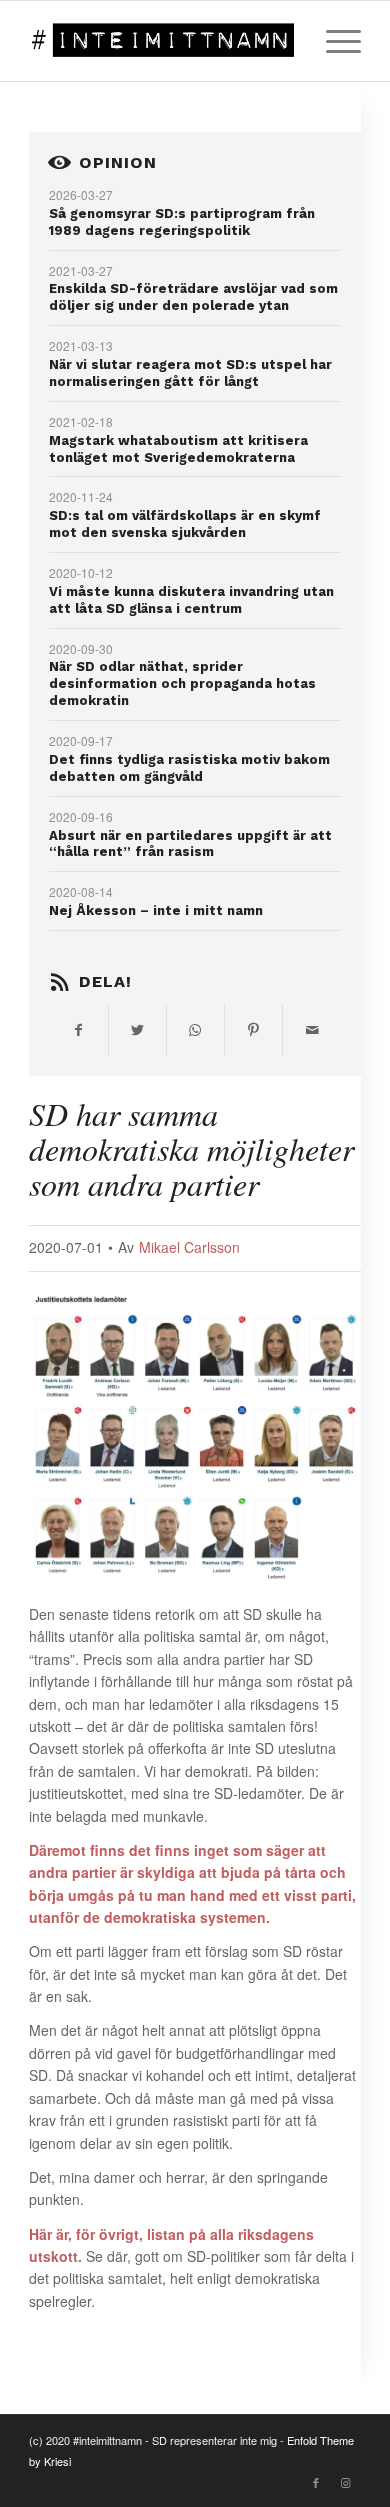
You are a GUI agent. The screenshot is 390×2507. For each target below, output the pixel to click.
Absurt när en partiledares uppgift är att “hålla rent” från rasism (190, 844)
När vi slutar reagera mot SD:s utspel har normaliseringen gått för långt (190, 373)
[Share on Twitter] (137, 1030)
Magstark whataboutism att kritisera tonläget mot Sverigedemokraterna (178, 449)
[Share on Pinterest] (253, 1030)
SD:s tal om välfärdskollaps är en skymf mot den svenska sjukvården (185, 524)
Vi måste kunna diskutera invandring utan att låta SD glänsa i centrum (191, 600)
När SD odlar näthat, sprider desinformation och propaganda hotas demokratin (182, 683)
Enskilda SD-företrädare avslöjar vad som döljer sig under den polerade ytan (193, 297)
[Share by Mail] (311, 1030)
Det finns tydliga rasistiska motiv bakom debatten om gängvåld (189, 768)
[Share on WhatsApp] (195, 1030)
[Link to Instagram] (346, 2482)
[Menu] (333, 41)
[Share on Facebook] (78, 1030)
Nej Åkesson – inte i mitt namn (156, 910)
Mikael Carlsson (189, 1247)
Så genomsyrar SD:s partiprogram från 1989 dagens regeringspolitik (182, 222)
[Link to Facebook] (316, 2482)
